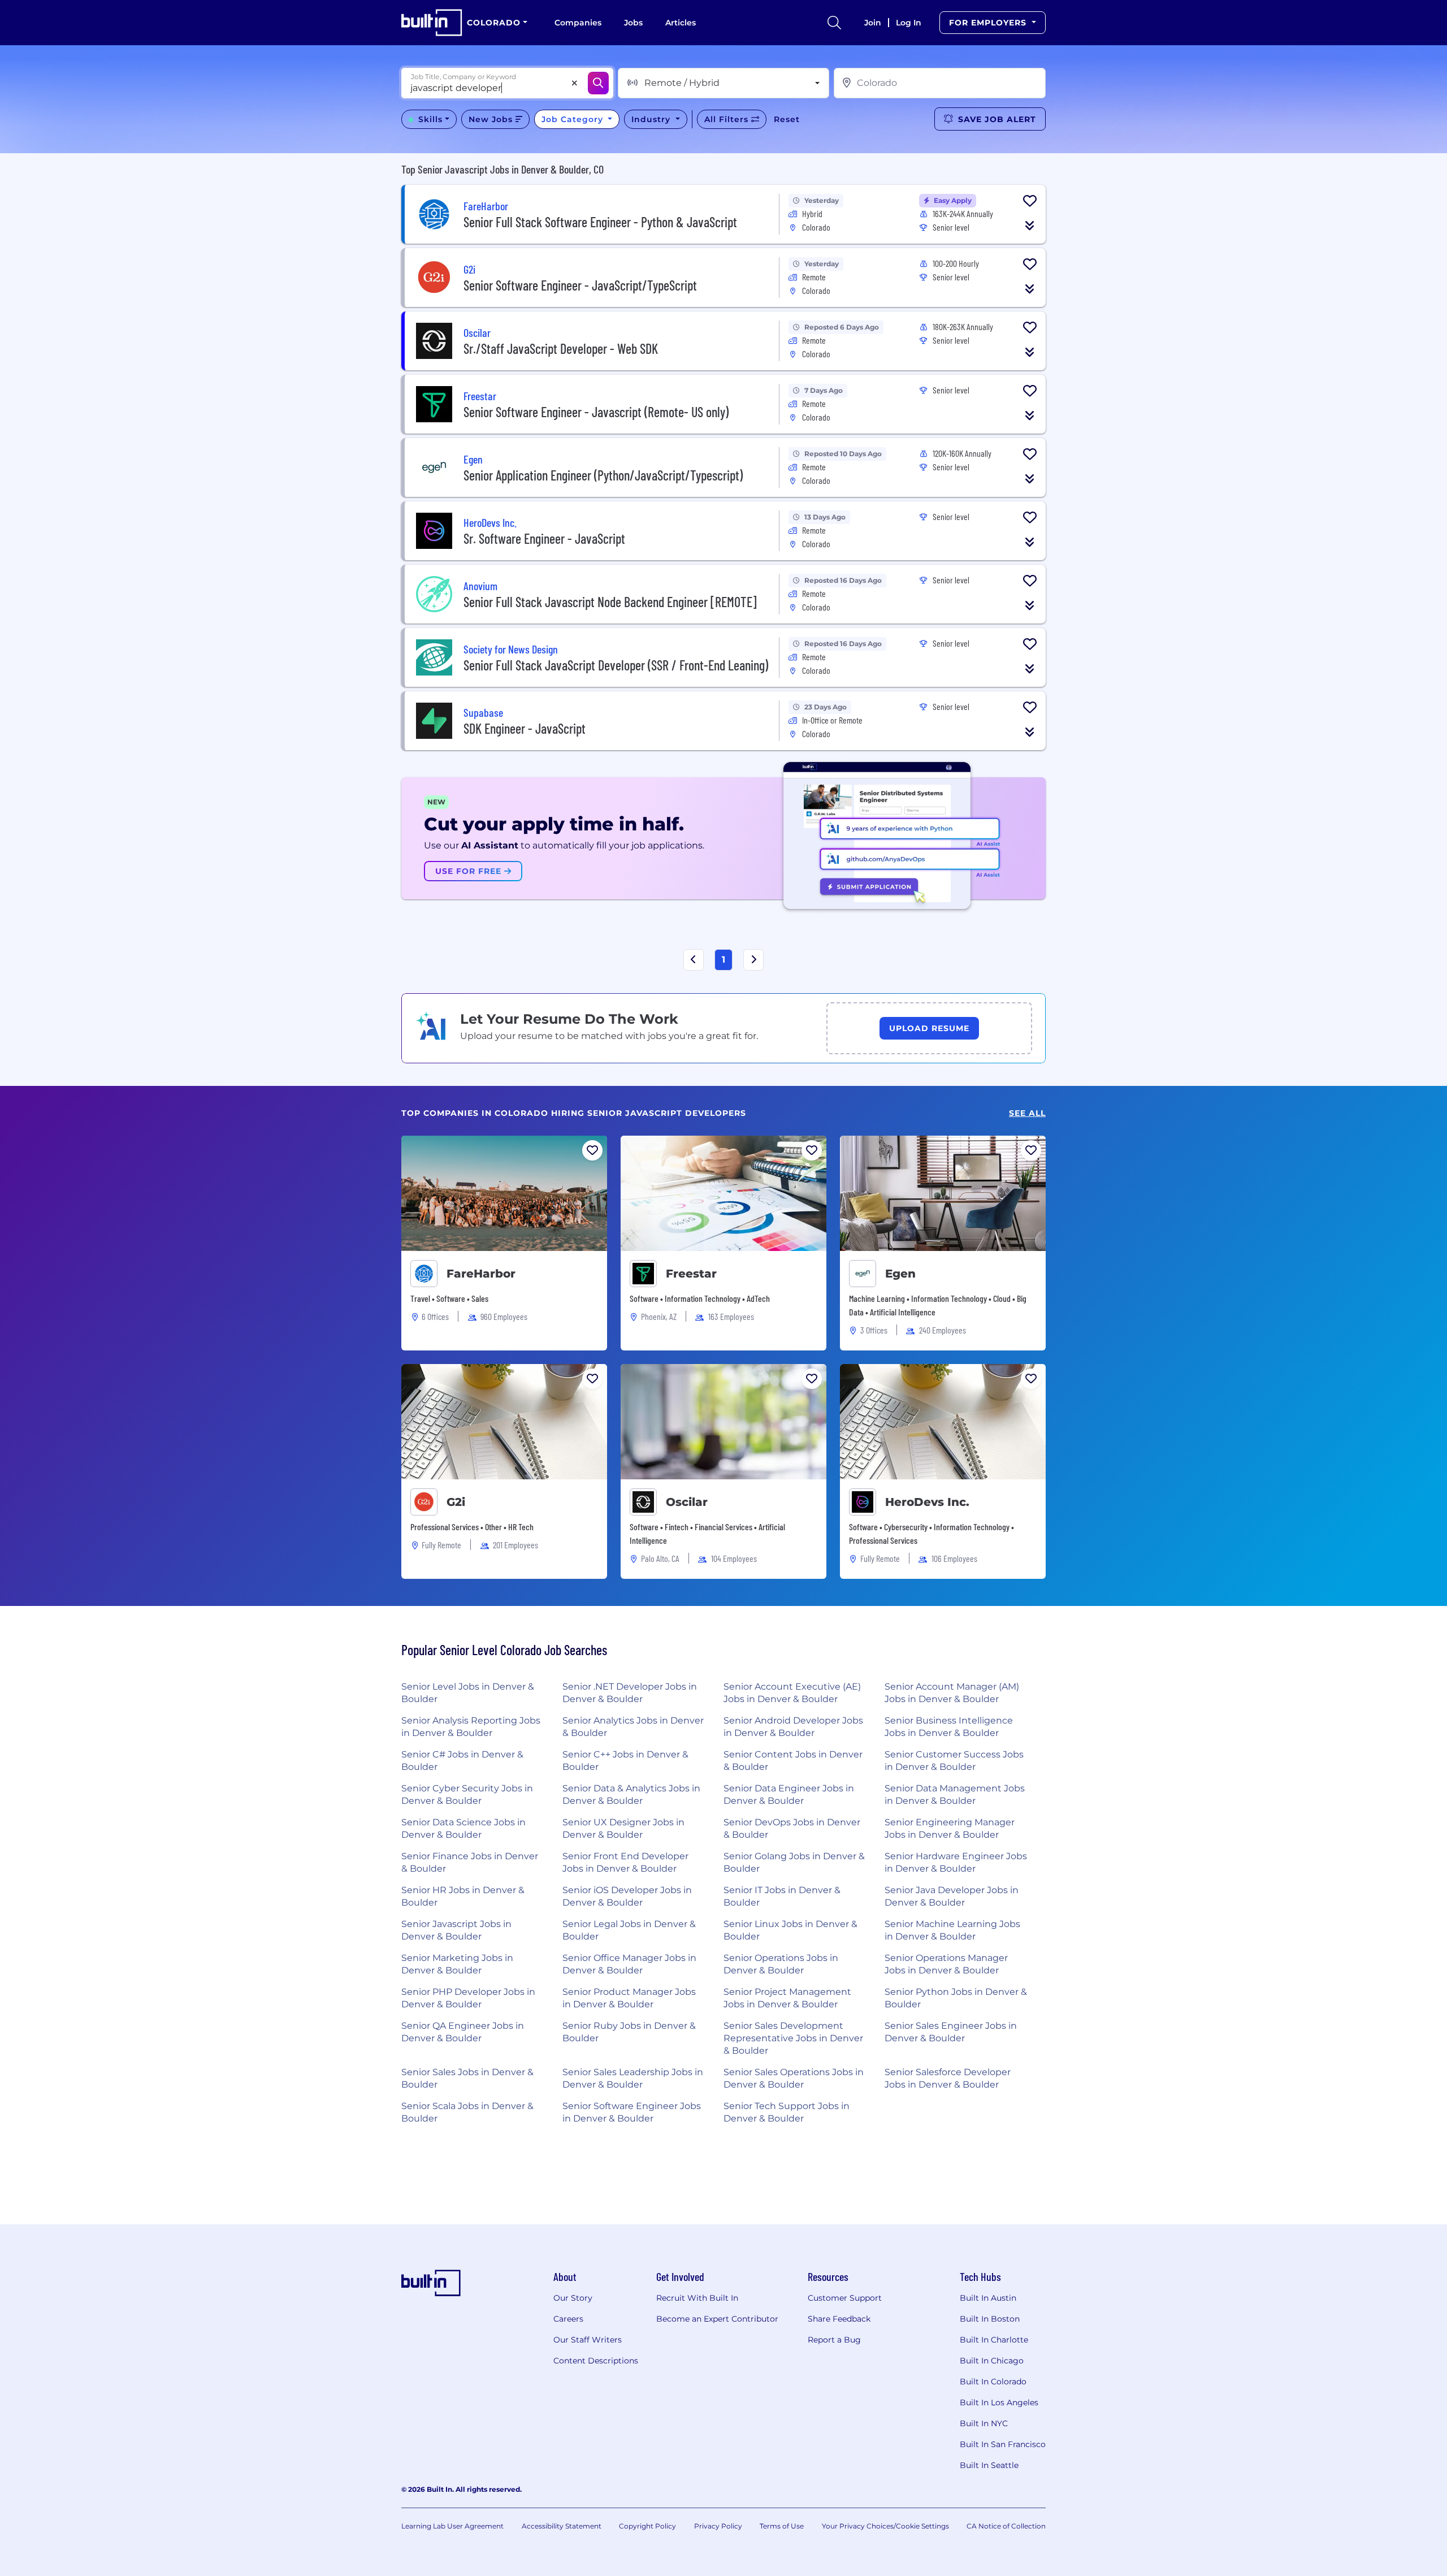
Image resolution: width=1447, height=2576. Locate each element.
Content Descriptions (596, 2361)
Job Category (574, 119)
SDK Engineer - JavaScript (525, 728)
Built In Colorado (993, 2382)
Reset (787, 119)
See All (1027, 1113)
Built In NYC (984, 2423)
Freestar (691, 1274)
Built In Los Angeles (999, 2402)
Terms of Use (782, 2526)
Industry (652, 119)
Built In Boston (990, 2319)
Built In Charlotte (994, 2340)
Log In (909, 23)
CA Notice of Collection (1006, 2526)
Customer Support (845, 2298)
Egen (900, 1274)
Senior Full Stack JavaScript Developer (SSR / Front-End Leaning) (616, 665)
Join (873, 23)
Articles (681, 23)
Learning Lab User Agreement (452, 2526)
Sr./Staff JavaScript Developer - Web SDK (561, 348)
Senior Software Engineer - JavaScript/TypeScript (580, 285)
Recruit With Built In (697, 2298)
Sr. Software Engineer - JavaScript (544, 538)
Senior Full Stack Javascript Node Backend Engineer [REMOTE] (610, 602)
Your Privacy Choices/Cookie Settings (885, 2526)
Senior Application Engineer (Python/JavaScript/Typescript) (603, 475)
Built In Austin (988, 2298)
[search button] (834, 23)
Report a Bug (834, 2340)
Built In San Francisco (1003, 2444)
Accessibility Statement (562, 2526)
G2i (456, 1502)
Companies (578, 23)
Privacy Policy (718, 2526)
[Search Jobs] (598, 83)
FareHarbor (481, 1274)
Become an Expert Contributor (717, 2319)
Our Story (573, 2298)
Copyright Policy (647, 2526)
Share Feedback (839, 2319)
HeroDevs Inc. (927, 1502)
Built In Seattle (989, 2465)
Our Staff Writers (588, 2340)
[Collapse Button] (1030, 226)
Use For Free (470, 871)
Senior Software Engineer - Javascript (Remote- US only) (596, 412)
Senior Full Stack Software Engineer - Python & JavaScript (600, 222)
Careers (568, 2319)
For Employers (989, 23)
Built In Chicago (992, 2361)
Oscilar (687, 1502)
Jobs (633, 23)
